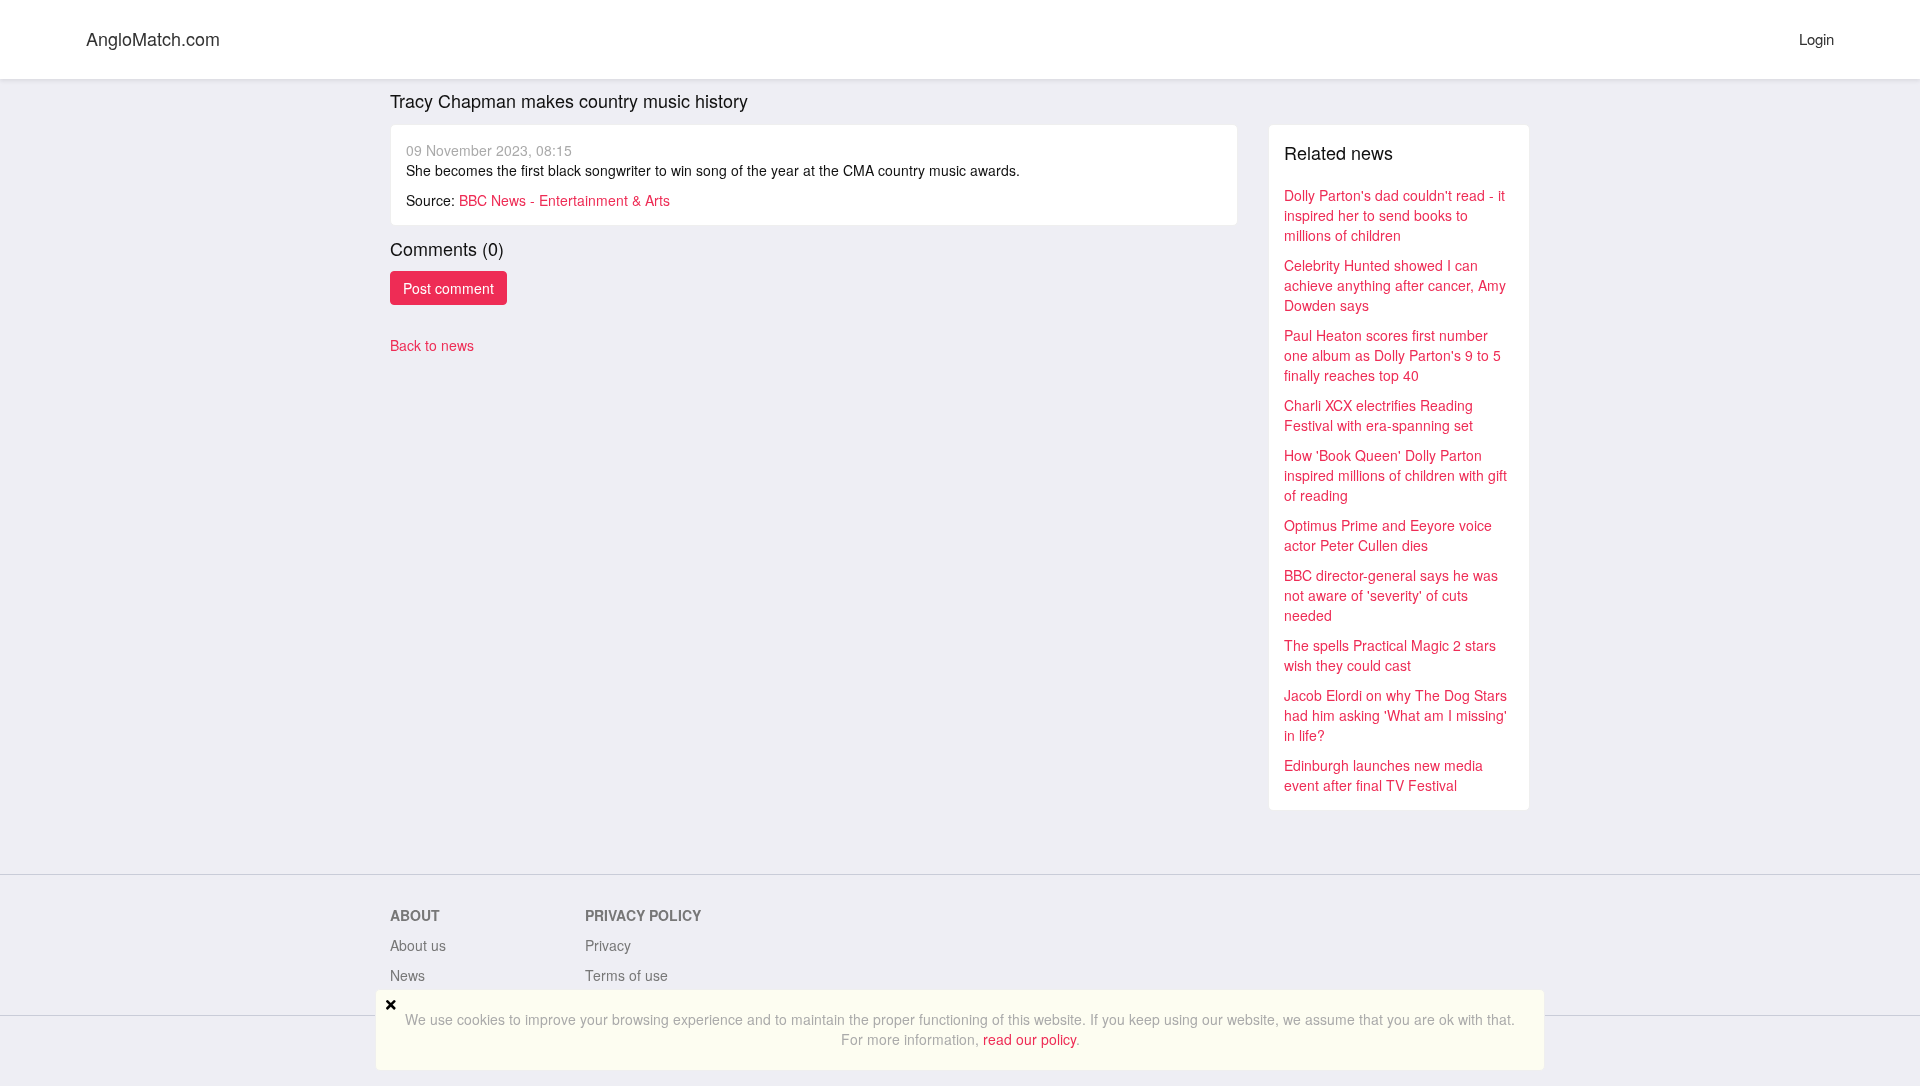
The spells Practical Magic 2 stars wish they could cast (1390, 655)
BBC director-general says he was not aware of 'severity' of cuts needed (1391, 595)
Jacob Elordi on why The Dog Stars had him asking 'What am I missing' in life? (1395, 715)
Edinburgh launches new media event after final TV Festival (1383, 775)
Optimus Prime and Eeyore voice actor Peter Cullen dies (1388, 535)
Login (1816, 38)
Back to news (432, 345)
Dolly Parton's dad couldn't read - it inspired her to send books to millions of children (1394, 215)
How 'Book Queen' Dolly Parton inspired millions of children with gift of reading (1395, 475)
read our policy (1029, 1039)
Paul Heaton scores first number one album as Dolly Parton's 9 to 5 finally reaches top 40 (1392, 355)
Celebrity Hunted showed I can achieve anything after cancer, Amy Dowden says (1395, 285)
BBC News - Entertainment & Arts (564, 200)
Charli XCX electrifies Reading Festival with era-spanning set (1378, 415)
